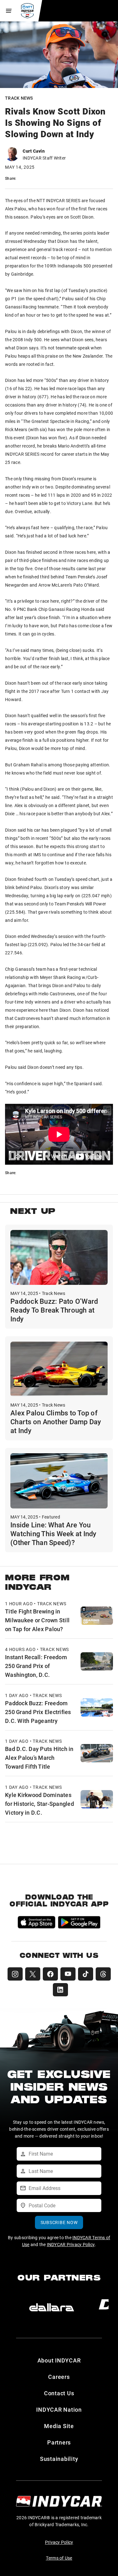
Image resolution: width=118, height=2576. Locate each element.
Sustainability (59, 2459)
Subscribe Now (59, 2222)
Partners (59, 2442)
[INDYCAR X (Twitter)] (33, 1974)
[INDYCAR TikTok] (86, 1974)
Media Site (59, 2426)
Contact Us (59, 2393)
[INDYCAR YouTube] (68, 1974)
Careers (59, 2377)
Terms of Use (59, 2558)
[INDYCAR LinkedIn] (60, 1990)
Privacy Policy (59, 2542)
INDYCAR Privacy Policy (71, 2244)
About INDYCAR (59, 2360)
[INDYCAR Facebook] (50, 1974)
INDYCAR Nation (59, 2409)
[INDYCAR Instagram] (15, 1974)
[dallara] (52, 2307)
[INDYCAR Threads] (103, 1974)
